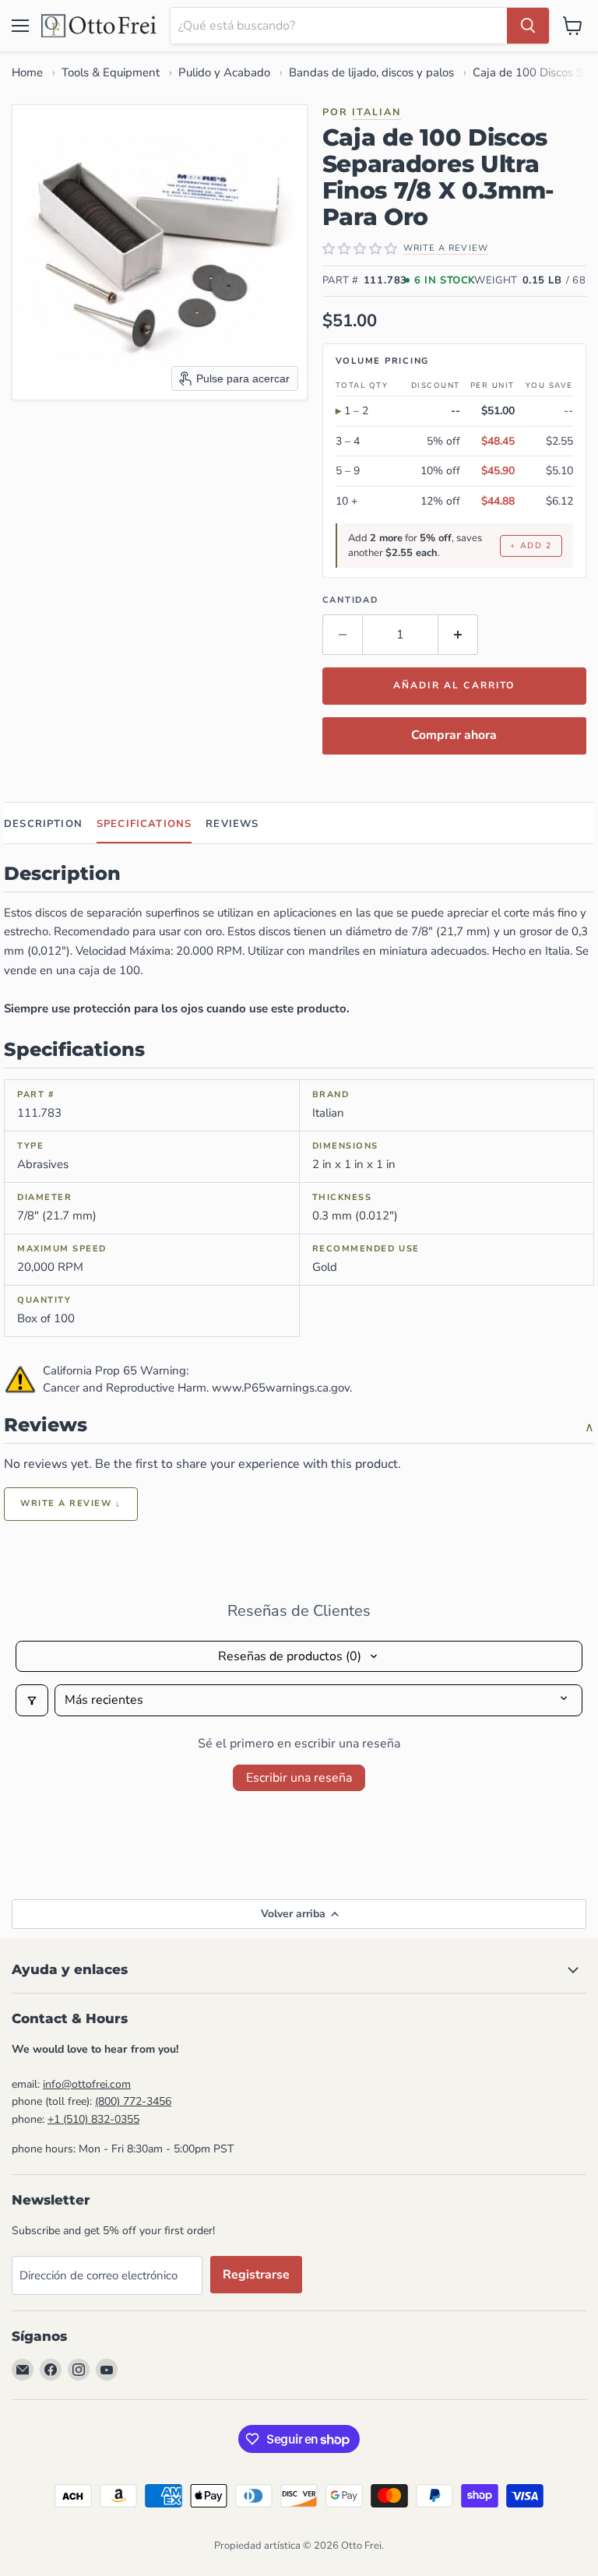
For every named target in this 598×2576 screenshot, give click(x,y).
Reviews (232, 824)
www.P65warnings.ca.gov (281, 1388)
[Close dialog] (414, 2186)
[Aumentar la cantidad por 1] (458, 635)
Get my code (290, 2468)
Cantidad (350, 600)
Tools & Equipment (111, 72)
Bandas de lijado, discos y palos (371, 72)
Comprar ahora (454, 735)
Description (43, 824)
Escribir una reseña (299, 1778)
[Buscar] (528, 26)
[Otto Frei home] (100, 26)
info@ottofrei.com (87, 2084)
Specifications (144, 824)
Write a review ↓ (71, 1503)
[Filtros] (32, 1700)
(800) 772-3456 (133, 2101)
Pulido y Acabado (224, 72)
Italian (376, 112)
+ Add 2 (531, 545)
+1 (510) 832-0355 (93, 2119)
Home (27, 72)
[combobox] (339, 26)
